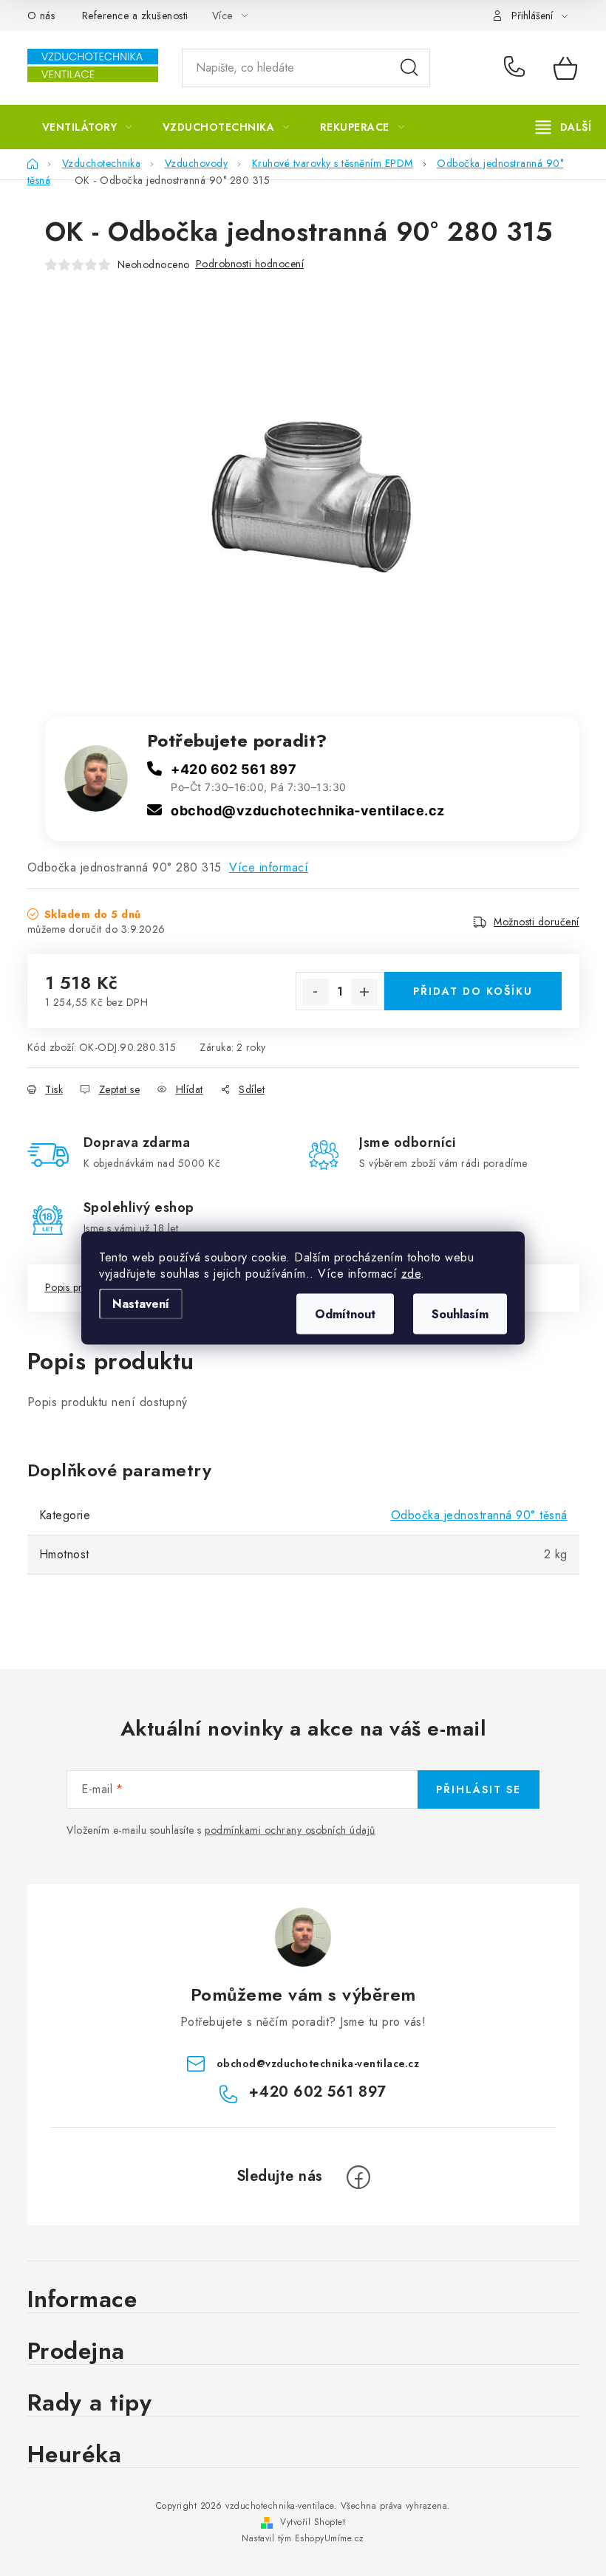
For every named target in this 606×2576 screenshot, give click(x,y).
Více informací (269, 867)
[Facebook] (358, 2177)
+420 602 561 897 (518, 68)
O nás (41, 16)
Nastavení (141, 1304)
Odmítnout (345, 1314)
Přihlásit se (479, 1789)
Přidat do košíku (473, 991)
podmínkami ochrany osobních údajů (290, 1830)
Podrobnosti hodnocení (250, 264)
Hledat (409, 68)
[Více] (564, 127)
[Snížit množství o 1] (316, 992)
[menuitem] (87, 127)
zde (411, 1274)
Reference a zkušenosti (135, 16)
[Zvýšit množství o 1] (364, 992)
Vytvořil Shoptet (313, 2522)
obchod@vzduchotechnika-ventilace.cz (308, 811)
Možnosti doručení (537, 922)
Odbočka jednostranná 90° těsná (479, 1515)
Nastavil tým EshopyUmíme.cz (303, 2538)
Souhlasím (460, 1314)
